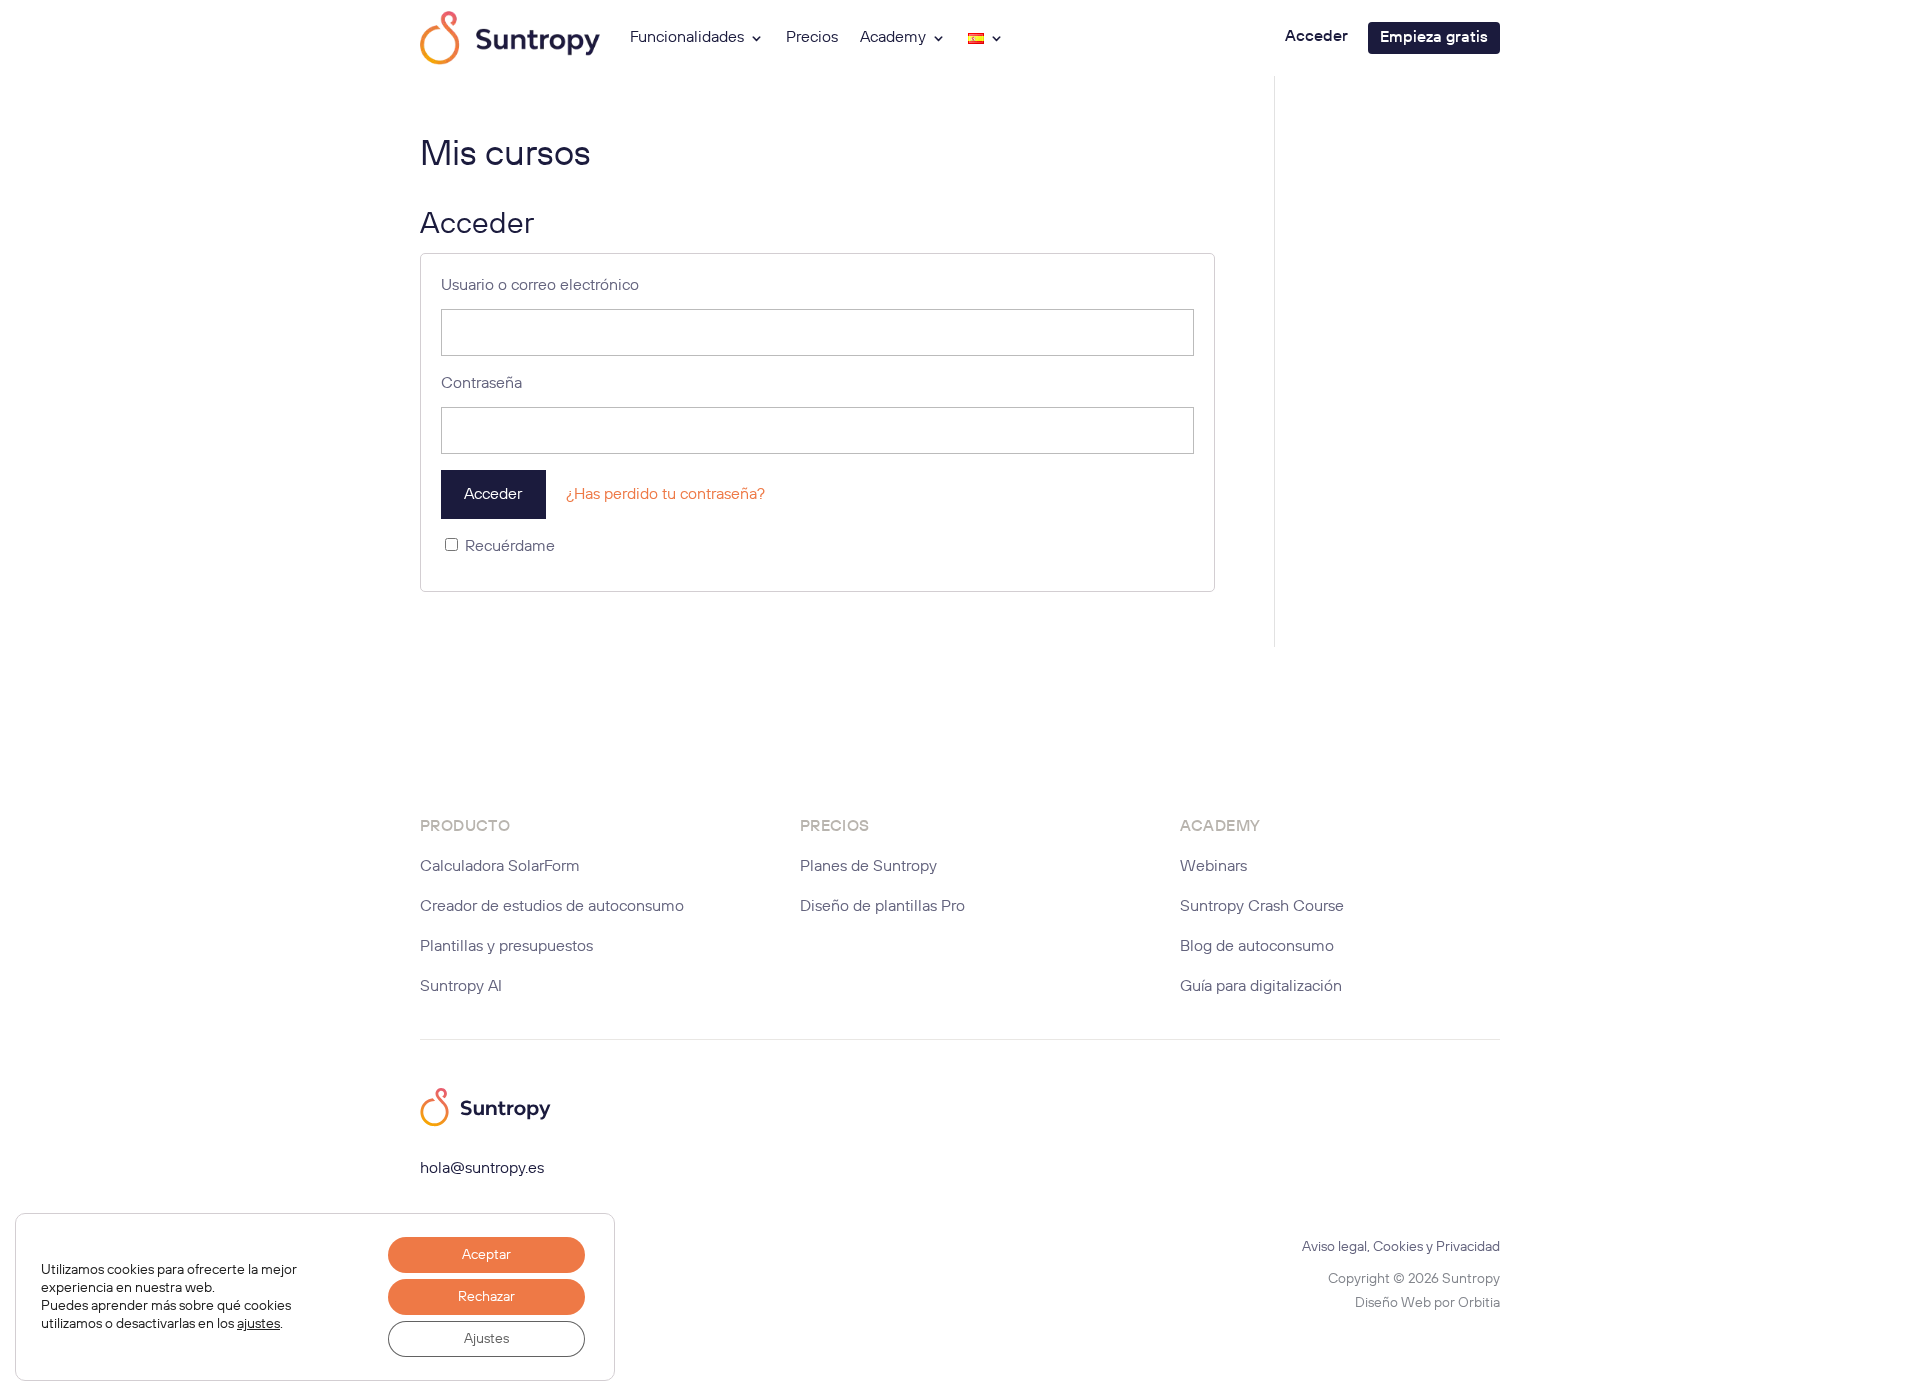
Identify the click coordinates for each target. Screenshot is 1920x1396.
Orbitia (1479, 1303)
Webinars (1213, 867)
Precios (812, 38)
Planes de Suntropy (868, 867)
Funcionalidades (687, 38)
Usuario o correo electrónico (540, 286)
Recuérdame (508, 547)
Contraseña (481, 384)
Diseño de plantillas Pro (882, 907)
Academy (893, 38)
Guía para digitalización (1261, 987)
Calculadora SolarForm (500, 867)
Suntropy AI (461, 987)
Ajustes (486, 1339)
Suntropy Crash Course (1262, 907)
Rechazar (486, 1297)
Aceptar (486, 1255)
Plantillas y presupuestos (506, 947)
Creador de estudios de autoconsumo (552, 907)
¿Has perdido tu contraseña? (665, 495)
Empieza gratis (1434, 38)
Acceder (1316, 37)
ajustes (258, 1324)
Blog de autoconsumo (1257, 947)
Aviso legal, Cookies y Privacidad (1401, 1247)
